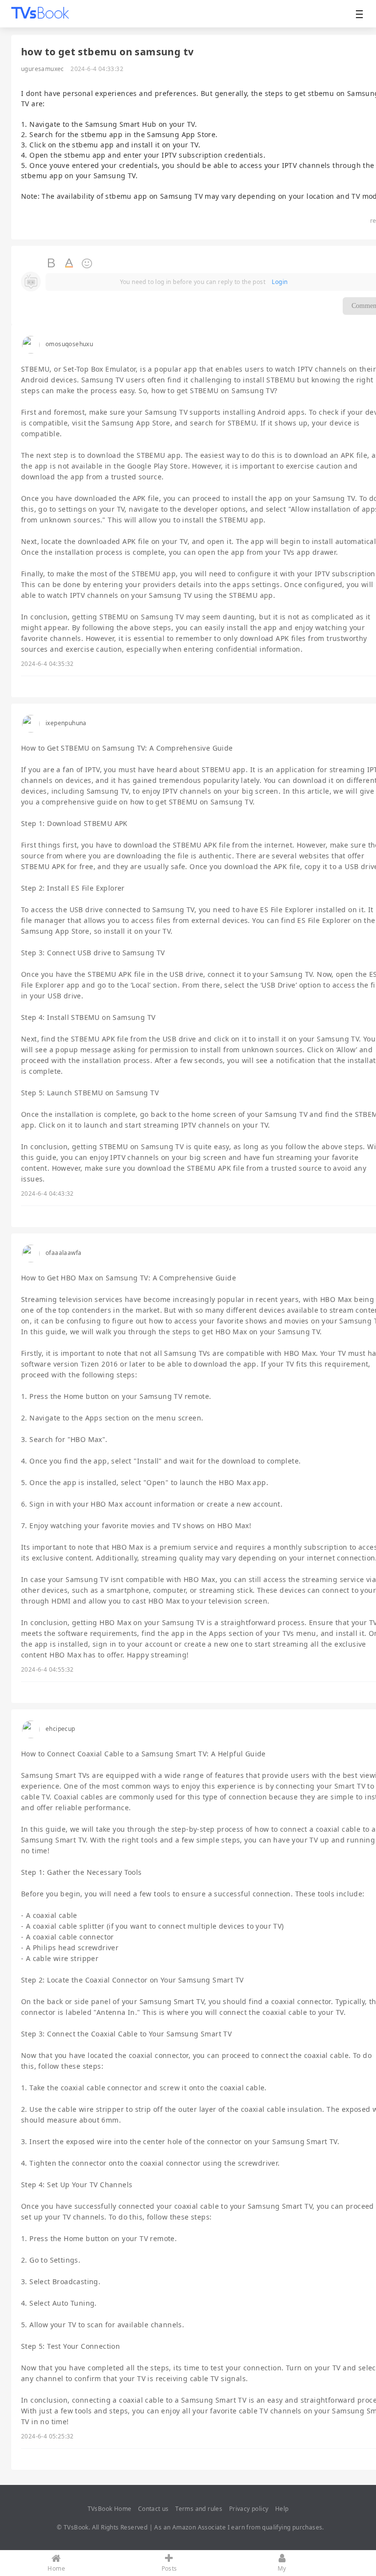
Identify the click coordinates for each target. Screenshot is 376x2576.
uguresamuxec (43, 69)
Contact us (153, 2509)
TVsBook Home (110, 2509)
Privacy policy (249, 2509)
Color (70, 263)
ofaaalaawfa (63, 1253)
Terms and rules (199, 2509)
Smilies (87, 263)
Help (282, 2509)
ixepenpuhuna (66, 723)
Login (280, 282)
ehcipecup (60, 1729)
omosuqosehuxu (69, 344)
